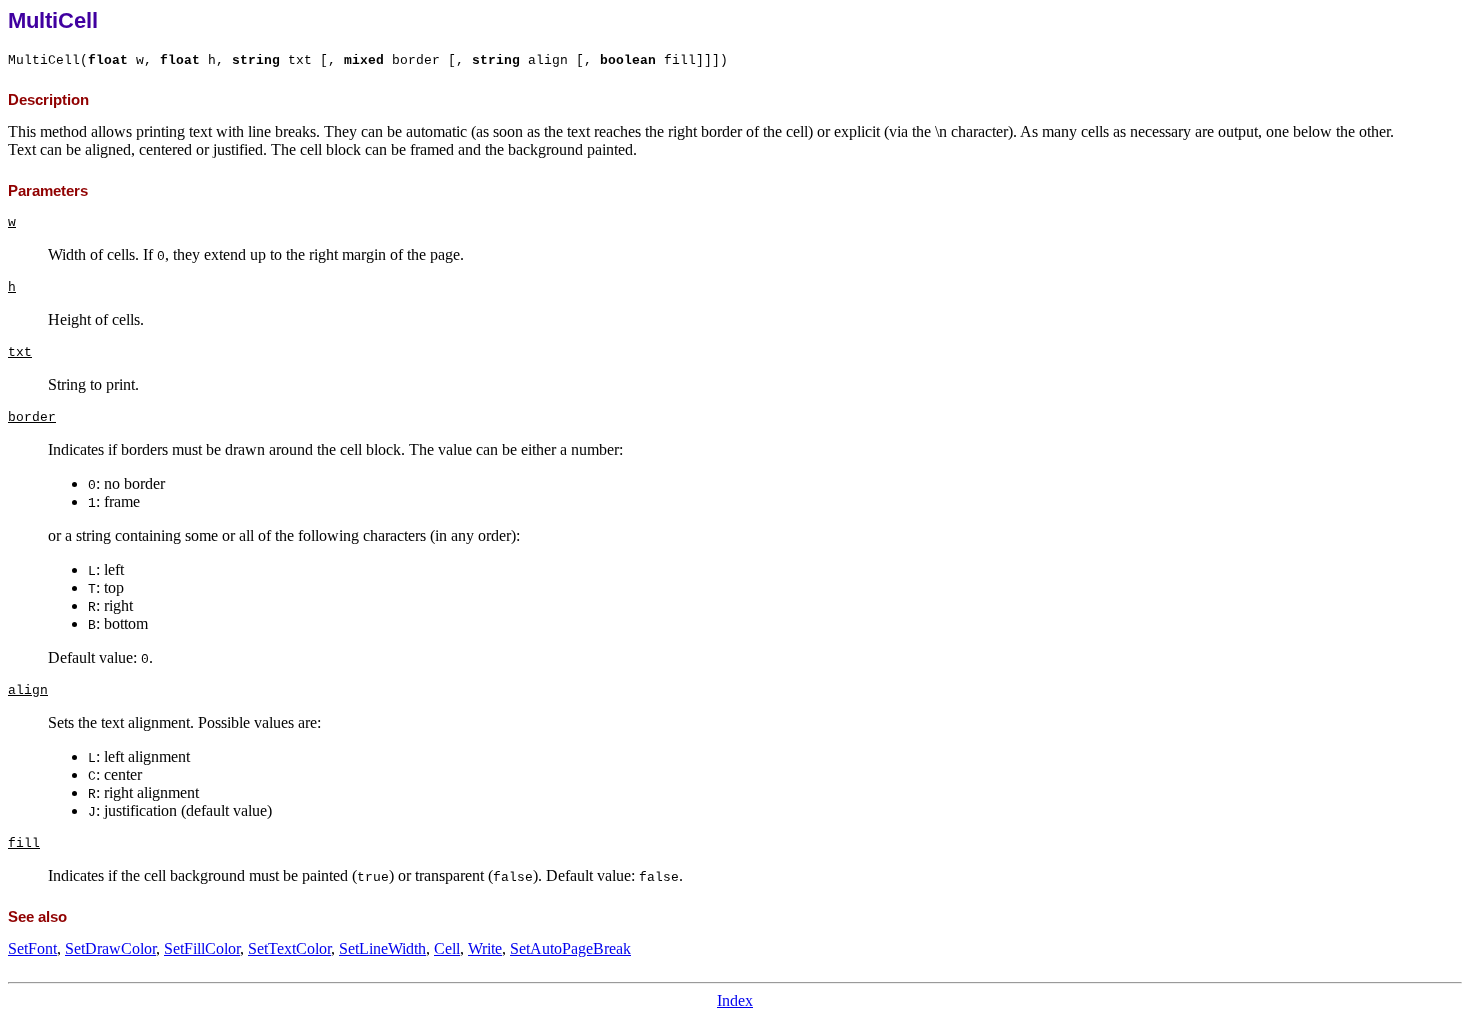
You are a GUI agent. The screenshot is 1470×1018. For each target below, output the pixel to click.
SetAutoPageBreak (570, 948)
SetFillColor (202, 948)
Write (485, 948)
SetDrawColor (110, 948)
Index (735, 1000)
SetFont (32, 948)
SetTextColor (289, 948)
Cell (447, 948)
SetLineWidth (382, 948)
